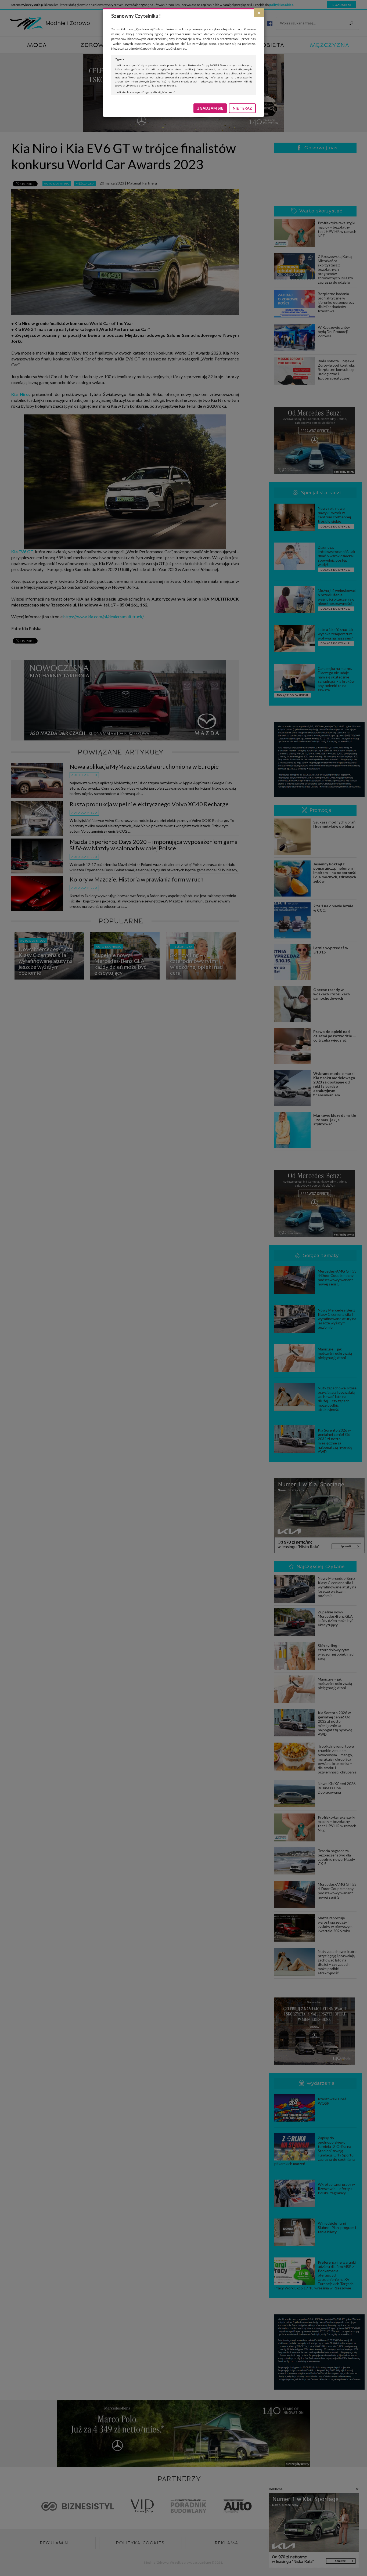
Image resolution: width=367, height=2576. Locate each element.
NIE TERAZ (242, 108)
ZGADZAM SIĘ (210, 108)
